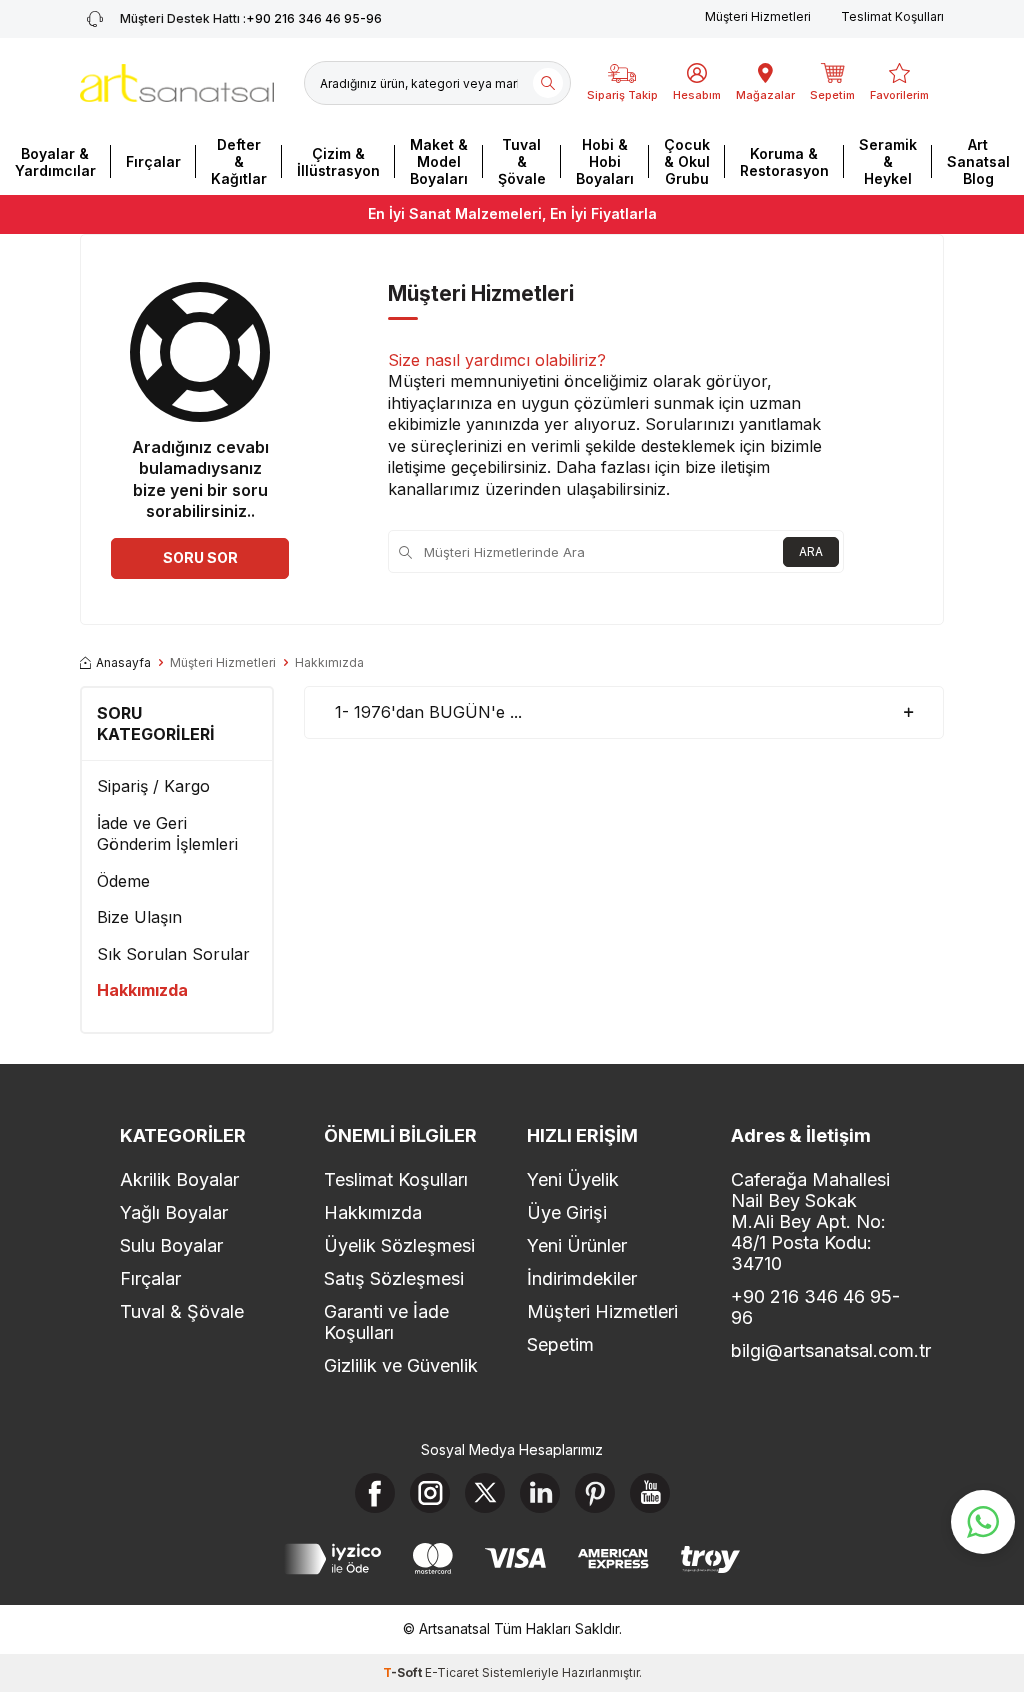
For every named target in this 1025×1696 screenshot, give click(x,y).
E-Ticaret (452, 1672)
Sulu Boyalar (171, 1245)
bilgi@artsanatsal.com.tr (818, 1350)
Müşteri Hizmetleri (758, 16)
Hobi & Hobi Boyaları (605, 161)
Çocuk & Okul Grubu (687, 161)
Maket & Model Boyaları (439, 161)
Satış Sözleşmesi (394, 1278)
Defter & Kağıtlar (239, 161)
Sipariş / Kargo (153, 786)
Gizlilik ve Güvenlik (401, 1365)
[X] (485, 1493)
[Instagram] (430, 1493)
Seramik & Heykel (888, 161)
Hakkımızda (142, 990)
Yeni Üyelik (573, 1179)
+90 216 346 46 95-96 (251, 18)
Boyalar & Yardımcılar (55, 162)
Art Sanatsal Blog (978, 161)
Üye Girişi (567, 1212)
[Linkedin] (540, 1493)
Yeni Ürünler (577, 1245)
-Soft (404, 1672)
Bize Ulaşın (139, 917)
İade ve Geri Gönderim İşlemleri (167, 833)
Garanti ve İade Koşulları (386, 1322)
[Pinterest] (595, 1493)
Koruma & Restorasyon (784, 162)
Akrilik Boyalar (179, 1179)
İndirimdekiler (582, 1278)
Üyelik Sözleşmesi (399, 1245)
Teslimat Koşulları (892, 16)
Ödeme (123, 881)
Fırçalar (153, 161)
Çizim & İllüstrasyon (338, 162)
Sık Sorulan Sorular (173, 954)
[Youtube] (650, 1493)
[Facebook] (375, 1493)
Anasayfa (123, 662)
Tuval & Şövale (522, 161)
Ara (811, 551)
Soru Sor (200, 557)
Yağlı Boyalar (174, 1212)
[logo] (177, 83)
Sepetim (560, 1344)
